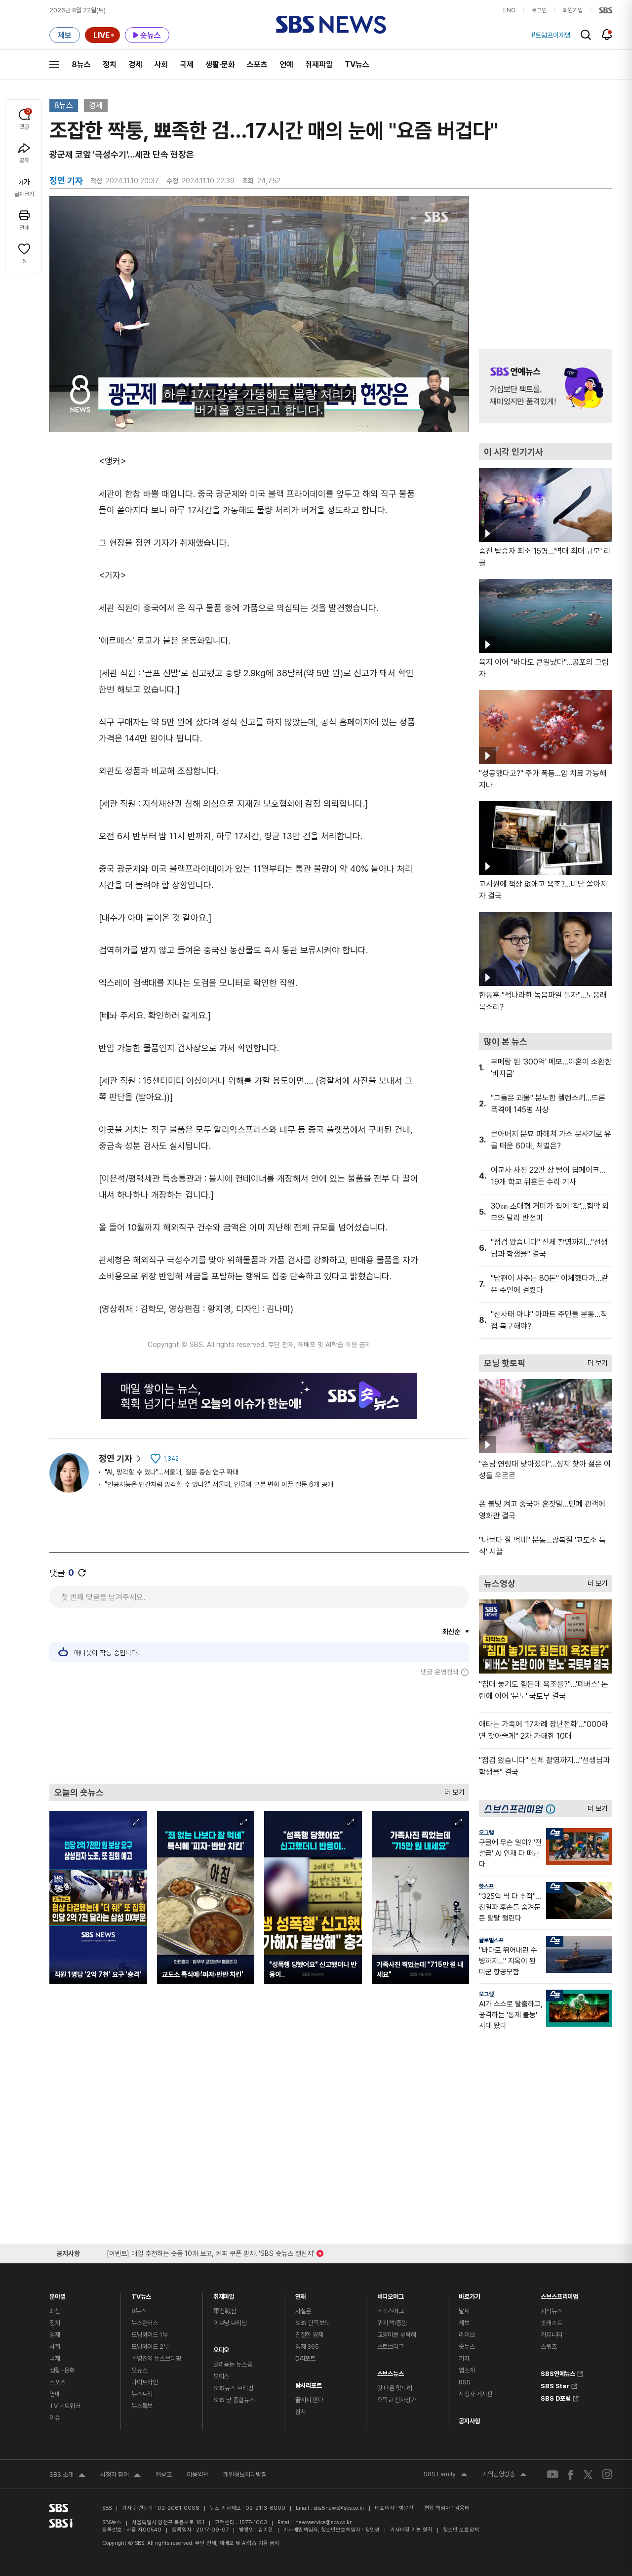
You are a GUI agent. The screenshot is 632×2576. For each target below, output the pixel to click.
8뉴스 (81, 64)
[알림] (607, 35)
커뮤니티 (551, 2335)
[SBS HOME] (606, 10)
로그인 (539, 10)
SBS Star (555, 2385)
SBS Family (446, 2475)
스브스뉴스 (391, 2371)
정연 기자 (116, 1458)
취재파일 (319, 64)
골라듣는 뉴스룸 (233, 2364)
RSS (465, 2382)
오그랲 (486, 1833)
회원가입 (573, 10)
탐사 (301, 2412)
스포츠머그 (391, 2311)
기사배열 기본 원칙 (411, 2530)
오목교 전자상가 (397, 2400)
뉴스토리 (142, 2394)
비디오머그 (391, 2294)
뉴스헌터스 (145, 2323)
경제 (135, 64)
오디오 (221, 2348)
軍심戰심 (225, 2311)
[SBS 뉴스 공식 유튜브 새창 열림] (553, 2474)
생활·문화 (220, 64)
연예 (286, 64)
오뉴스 (139, 2370)
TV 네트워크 (65, 2406)
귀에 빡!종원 (392, 2323)
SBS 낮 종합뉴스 (234, 2400)
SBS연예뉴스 (558, 2372)
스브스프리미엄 (559, 2294)
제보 (464, 2323)
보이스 (221, 2376)
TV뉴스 (357, 64)
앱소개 (467, 2370)
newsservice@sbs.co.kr (323, 2522)
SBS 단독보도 (313, 2323)
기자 (464, 2358)
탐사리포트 (309, 2383)
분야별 (58, 2294)
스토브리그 (391, 2347)
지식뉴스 (551, 2311)
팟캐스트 (551, 2323)
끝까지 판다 (309, 2400)
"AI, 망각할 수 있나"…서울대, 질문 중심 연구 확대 (172, 1472)
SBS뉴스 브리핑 (233, 2388)
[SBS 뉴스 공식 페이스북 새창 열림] (571, 2474)
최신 (55, 2311)
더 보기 (452, 1790)
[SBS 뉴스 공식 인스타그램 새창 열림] (607, 2474)
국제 (187, 64)
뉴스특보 (142, 2406)
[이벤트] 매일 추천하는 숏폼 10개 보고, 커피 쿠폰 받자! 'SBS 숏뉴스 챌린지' (211, 2252)
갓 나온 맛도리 (395, 2388)
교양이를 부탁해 (397, 2335)
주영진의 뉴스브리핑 (156, 2358)
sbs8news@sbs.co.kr (339, 2508)
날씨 (464, 2311)
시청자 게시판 (475, 2394)
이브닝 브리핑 (230, 2323)
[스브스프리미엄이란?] (553, 1809)
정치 (110, 64)
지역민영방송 (505, 2475)
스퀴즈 (549, 2347)
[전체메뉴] (54, 64)
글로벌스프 (491, 1940)
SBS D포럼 (556, 2397)
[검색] (586, 35)
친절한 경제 (309, 2335)
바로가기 (469, 2294)
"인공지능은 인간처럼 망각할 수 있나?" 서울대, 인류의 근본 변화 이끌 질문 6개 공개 (219, 1484)
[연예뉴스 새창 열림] (546, 386)
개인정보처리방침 (245, 2474)
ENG (509, 10)
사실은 (303, 2311)
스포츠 (257, 64)
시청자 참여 (120, 2476)
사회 (161, 64)
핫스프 (486, 1886)
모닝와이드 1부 (150, 2335)
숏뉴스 (467, 2347)
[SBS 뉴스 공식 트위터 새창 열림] (588, 2474)
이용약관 (197, 2474)
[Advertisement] (259, 1730)
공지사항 (469, 2421)
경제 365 (307, 2347)
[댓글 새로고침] (82, 1573)
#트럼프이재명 (551, 35)
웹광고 (164, 2474)
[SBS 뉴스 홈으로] (331, 25)
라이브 (467, 2335)
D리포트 (305, 2358)
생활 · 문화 (62, 2370)
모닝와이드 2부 (150, 2347)
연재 (301, 2294)
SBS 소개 (67, 2476)
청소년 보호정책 (461, 2530)
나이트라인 (145, 2382)
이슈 (55, 2418)
